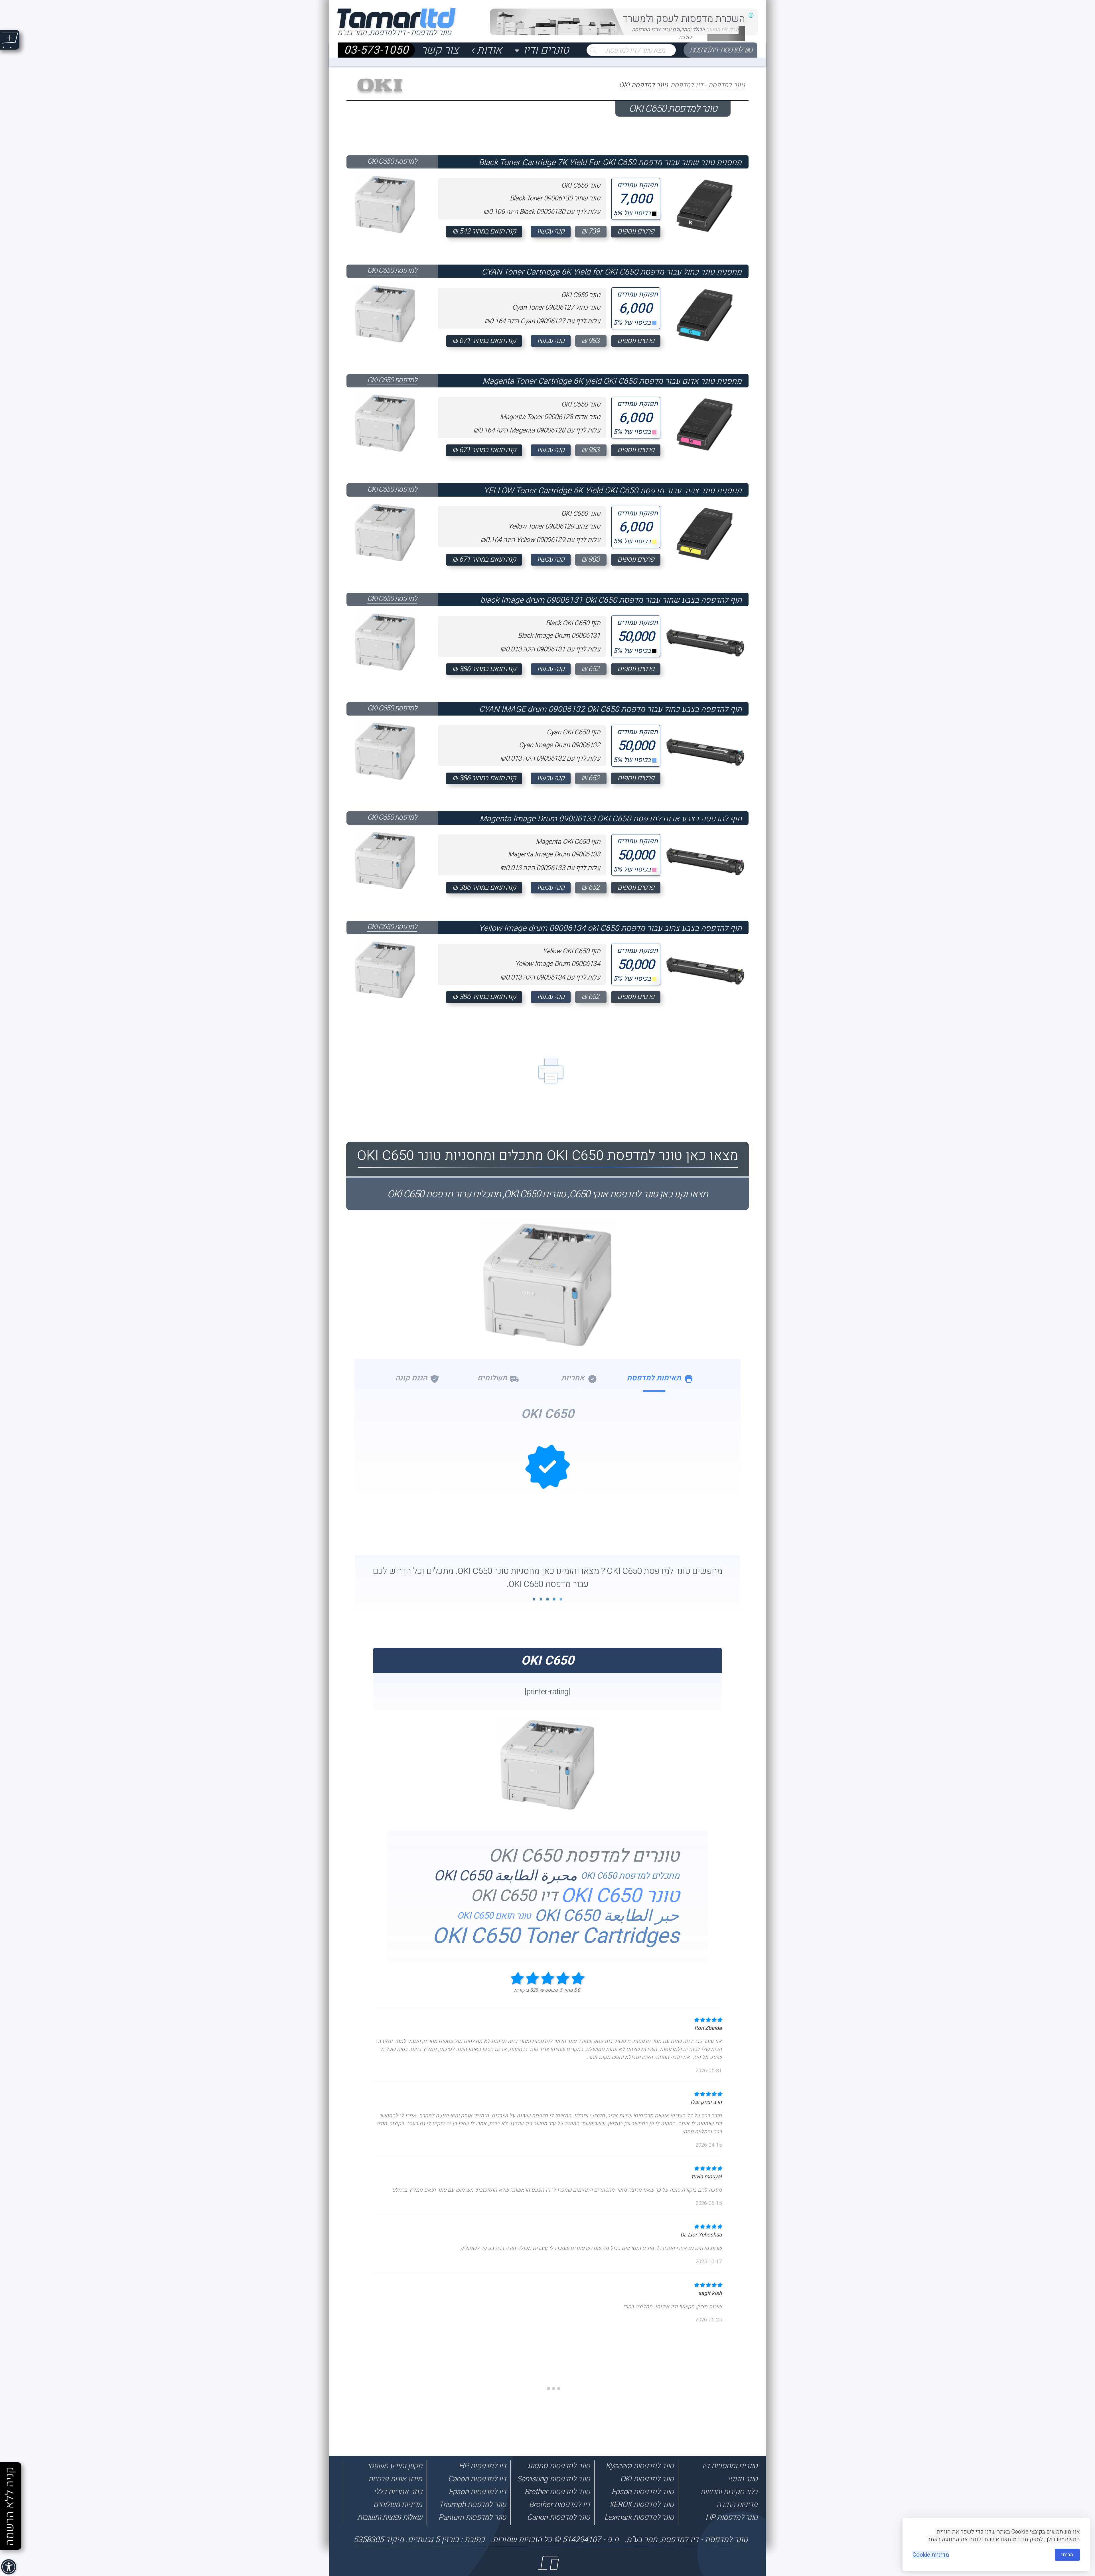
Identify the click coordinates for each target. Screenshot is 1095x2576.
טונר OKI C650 (620, 1896)
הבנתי (1067, 2555)
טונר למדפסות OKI (647, 2479)
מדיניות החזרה (737, 2505)
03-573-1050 (376, 50)
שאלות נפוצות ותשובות (390, 2517)
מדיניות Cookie (931, 2555)
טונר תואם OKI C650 (494, 1916)
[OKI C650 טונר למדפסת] (547, 1331)
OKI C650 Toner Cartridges (555, 1936)
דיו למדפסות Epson (477, 2492)
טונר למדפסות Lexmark (639, 2517)
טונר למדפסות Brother (557, 2492)
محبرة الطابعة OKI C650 (505, 1876)
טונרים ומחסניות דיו (730, 2466)
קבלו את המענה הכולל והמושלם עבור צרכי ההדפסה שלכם (685, 34)
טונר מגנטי (743, 2479)
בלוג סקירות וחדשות (729, 2492)
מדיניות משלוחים (398, 2505)
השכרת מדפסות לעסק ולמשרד (684, 19)
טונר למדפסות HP (731, 2517)
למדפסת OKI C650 (392, 161)
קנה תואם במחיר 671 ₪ (484, 341)
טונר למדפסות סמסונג (558, 2466)
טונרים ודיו (546, 50)
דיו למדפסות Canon (477, 2479)
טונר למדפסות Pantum (472, 2517)
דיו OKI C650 (514, 1896)
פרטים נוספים (636, 231)
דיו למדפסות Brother (559, 2505)
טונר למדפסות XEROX (641, 2505)
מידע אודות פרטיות (395, 2479)
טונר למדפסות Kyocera (640, 2466)
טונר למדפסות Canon (558, 2517)
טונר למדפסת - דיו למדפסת (720, 50)
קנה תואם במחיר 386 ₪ (484, 669)
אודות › (486, 50)
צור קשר (440, 50)
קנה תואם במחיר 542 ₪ (484, 231)
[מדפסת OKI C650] (548, 1808)
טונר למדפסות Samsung (553, 2479)
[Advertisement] (1068, 2447)
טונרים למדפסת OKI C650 (584, 1856)
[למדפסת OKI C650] (385, 203)
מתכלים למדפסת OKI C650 (630, 1876)
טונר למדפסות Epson (642, 2492)
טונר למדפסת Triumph (472, 2505)
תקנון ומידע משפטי (395, 2466)
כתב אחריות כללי (398, 2492)
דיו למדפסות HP (482, 2466)
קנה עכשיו (551, 231)
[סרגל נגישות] (9, 2567)
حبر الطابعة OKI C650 (607, 1916)
